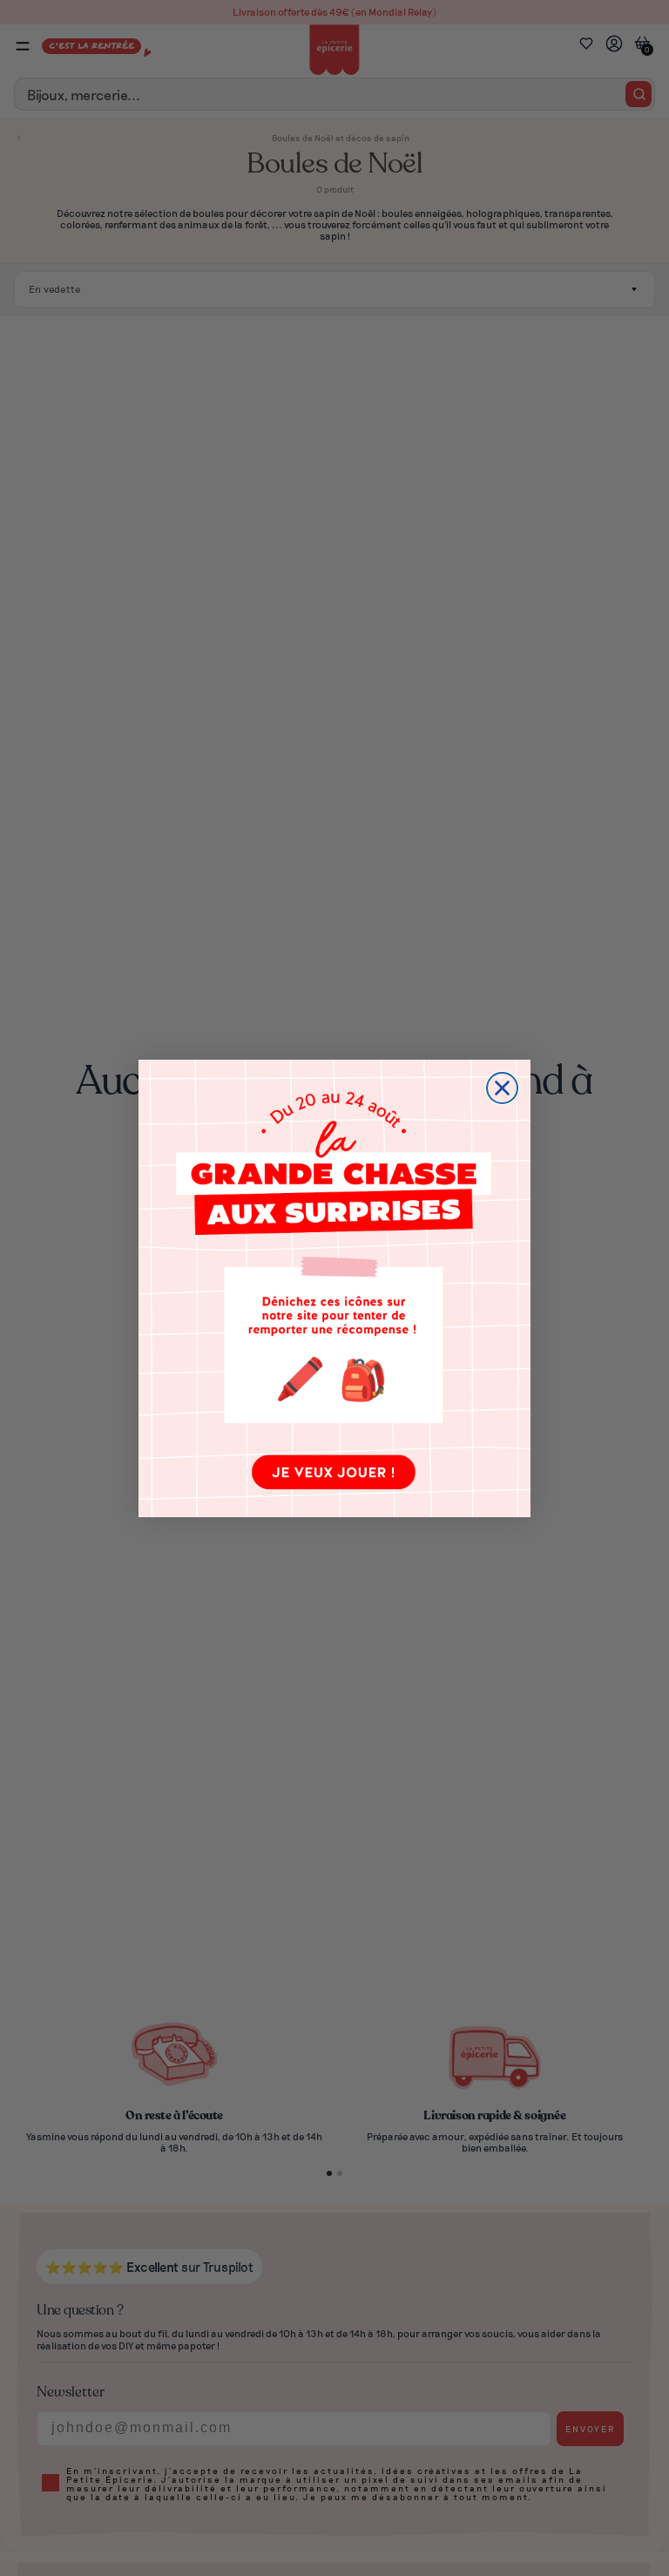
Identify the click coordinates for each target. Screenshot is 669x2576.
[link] (334, 1288)
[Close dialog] (502, 1088)
